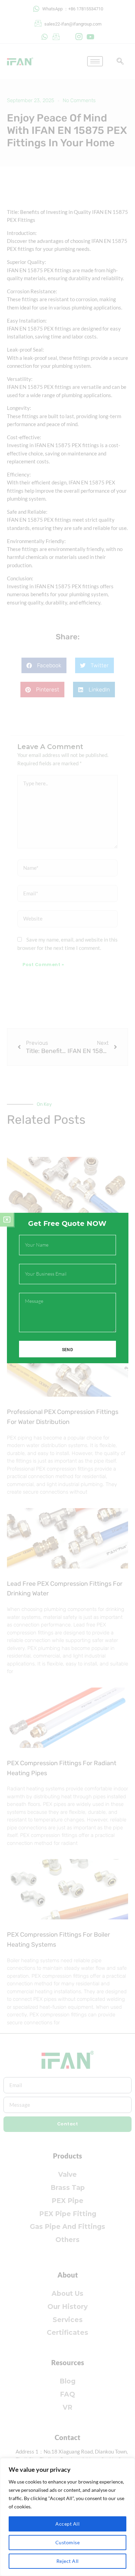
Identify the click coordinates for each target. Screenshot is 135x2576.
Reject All (68, 2561)
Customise (68, 2542)
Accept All (67, 2524)
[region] (67, 2517)
